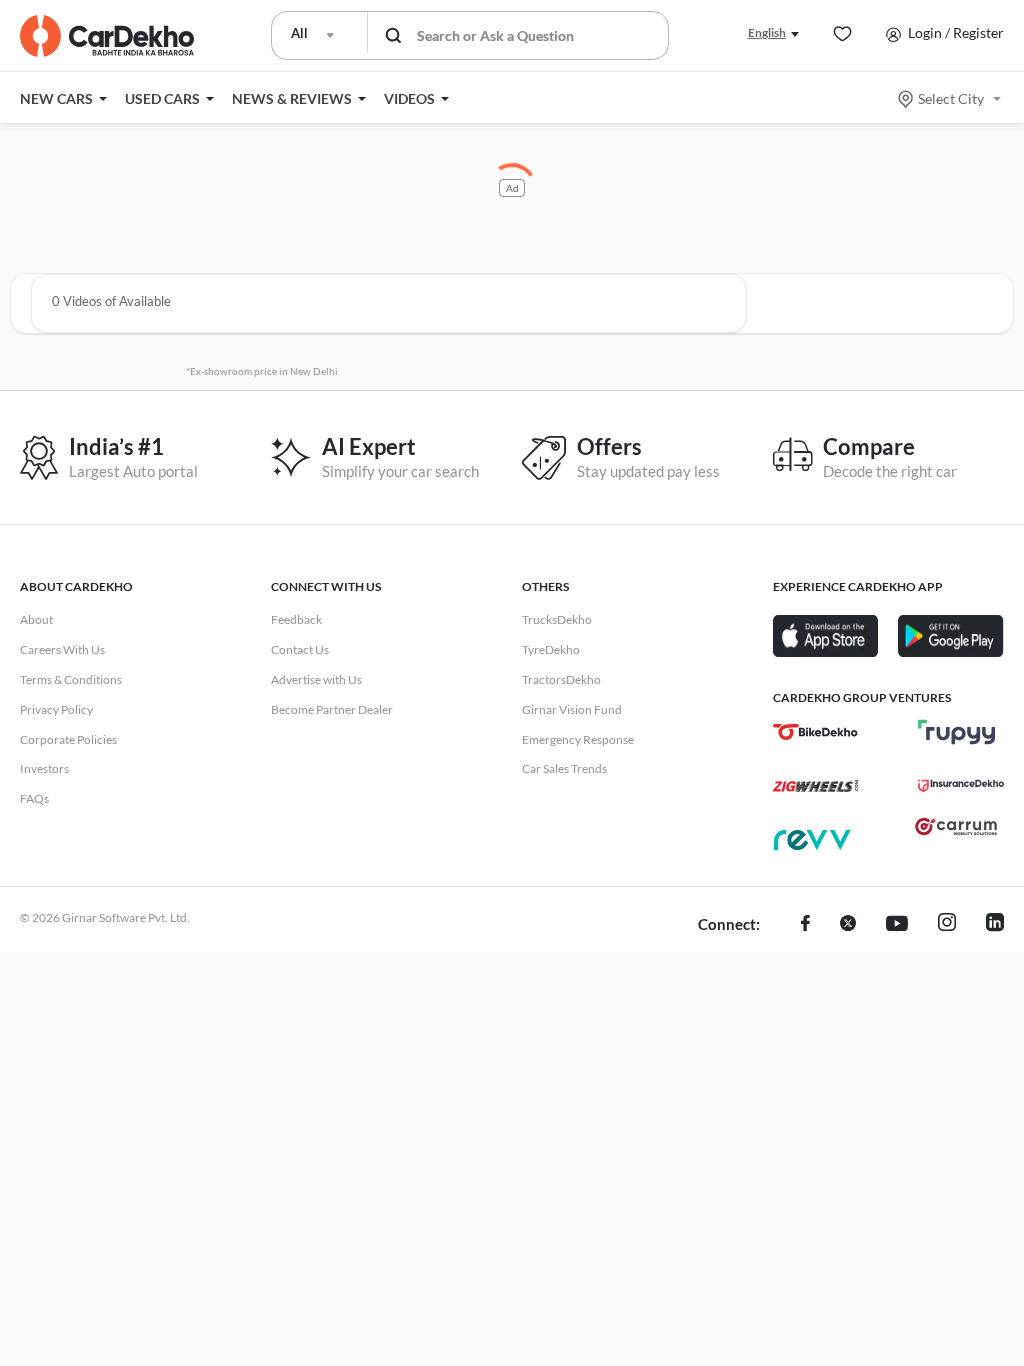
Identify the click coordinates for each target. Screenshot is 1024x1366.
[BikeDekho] (815, 732)
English (767, 32)
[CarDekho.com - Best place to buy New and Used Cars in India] (107, 36)
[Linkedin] (995, 925)
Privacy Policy (56, 709)
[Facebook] (805, 925)
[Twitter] (848, 925)
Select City (951, 98)
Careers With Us (62, 649)
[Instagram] (947, 925)
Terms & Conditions (71, 679)
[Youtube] (897, 925)
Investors (44, 768)
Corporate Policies (68, 739)
